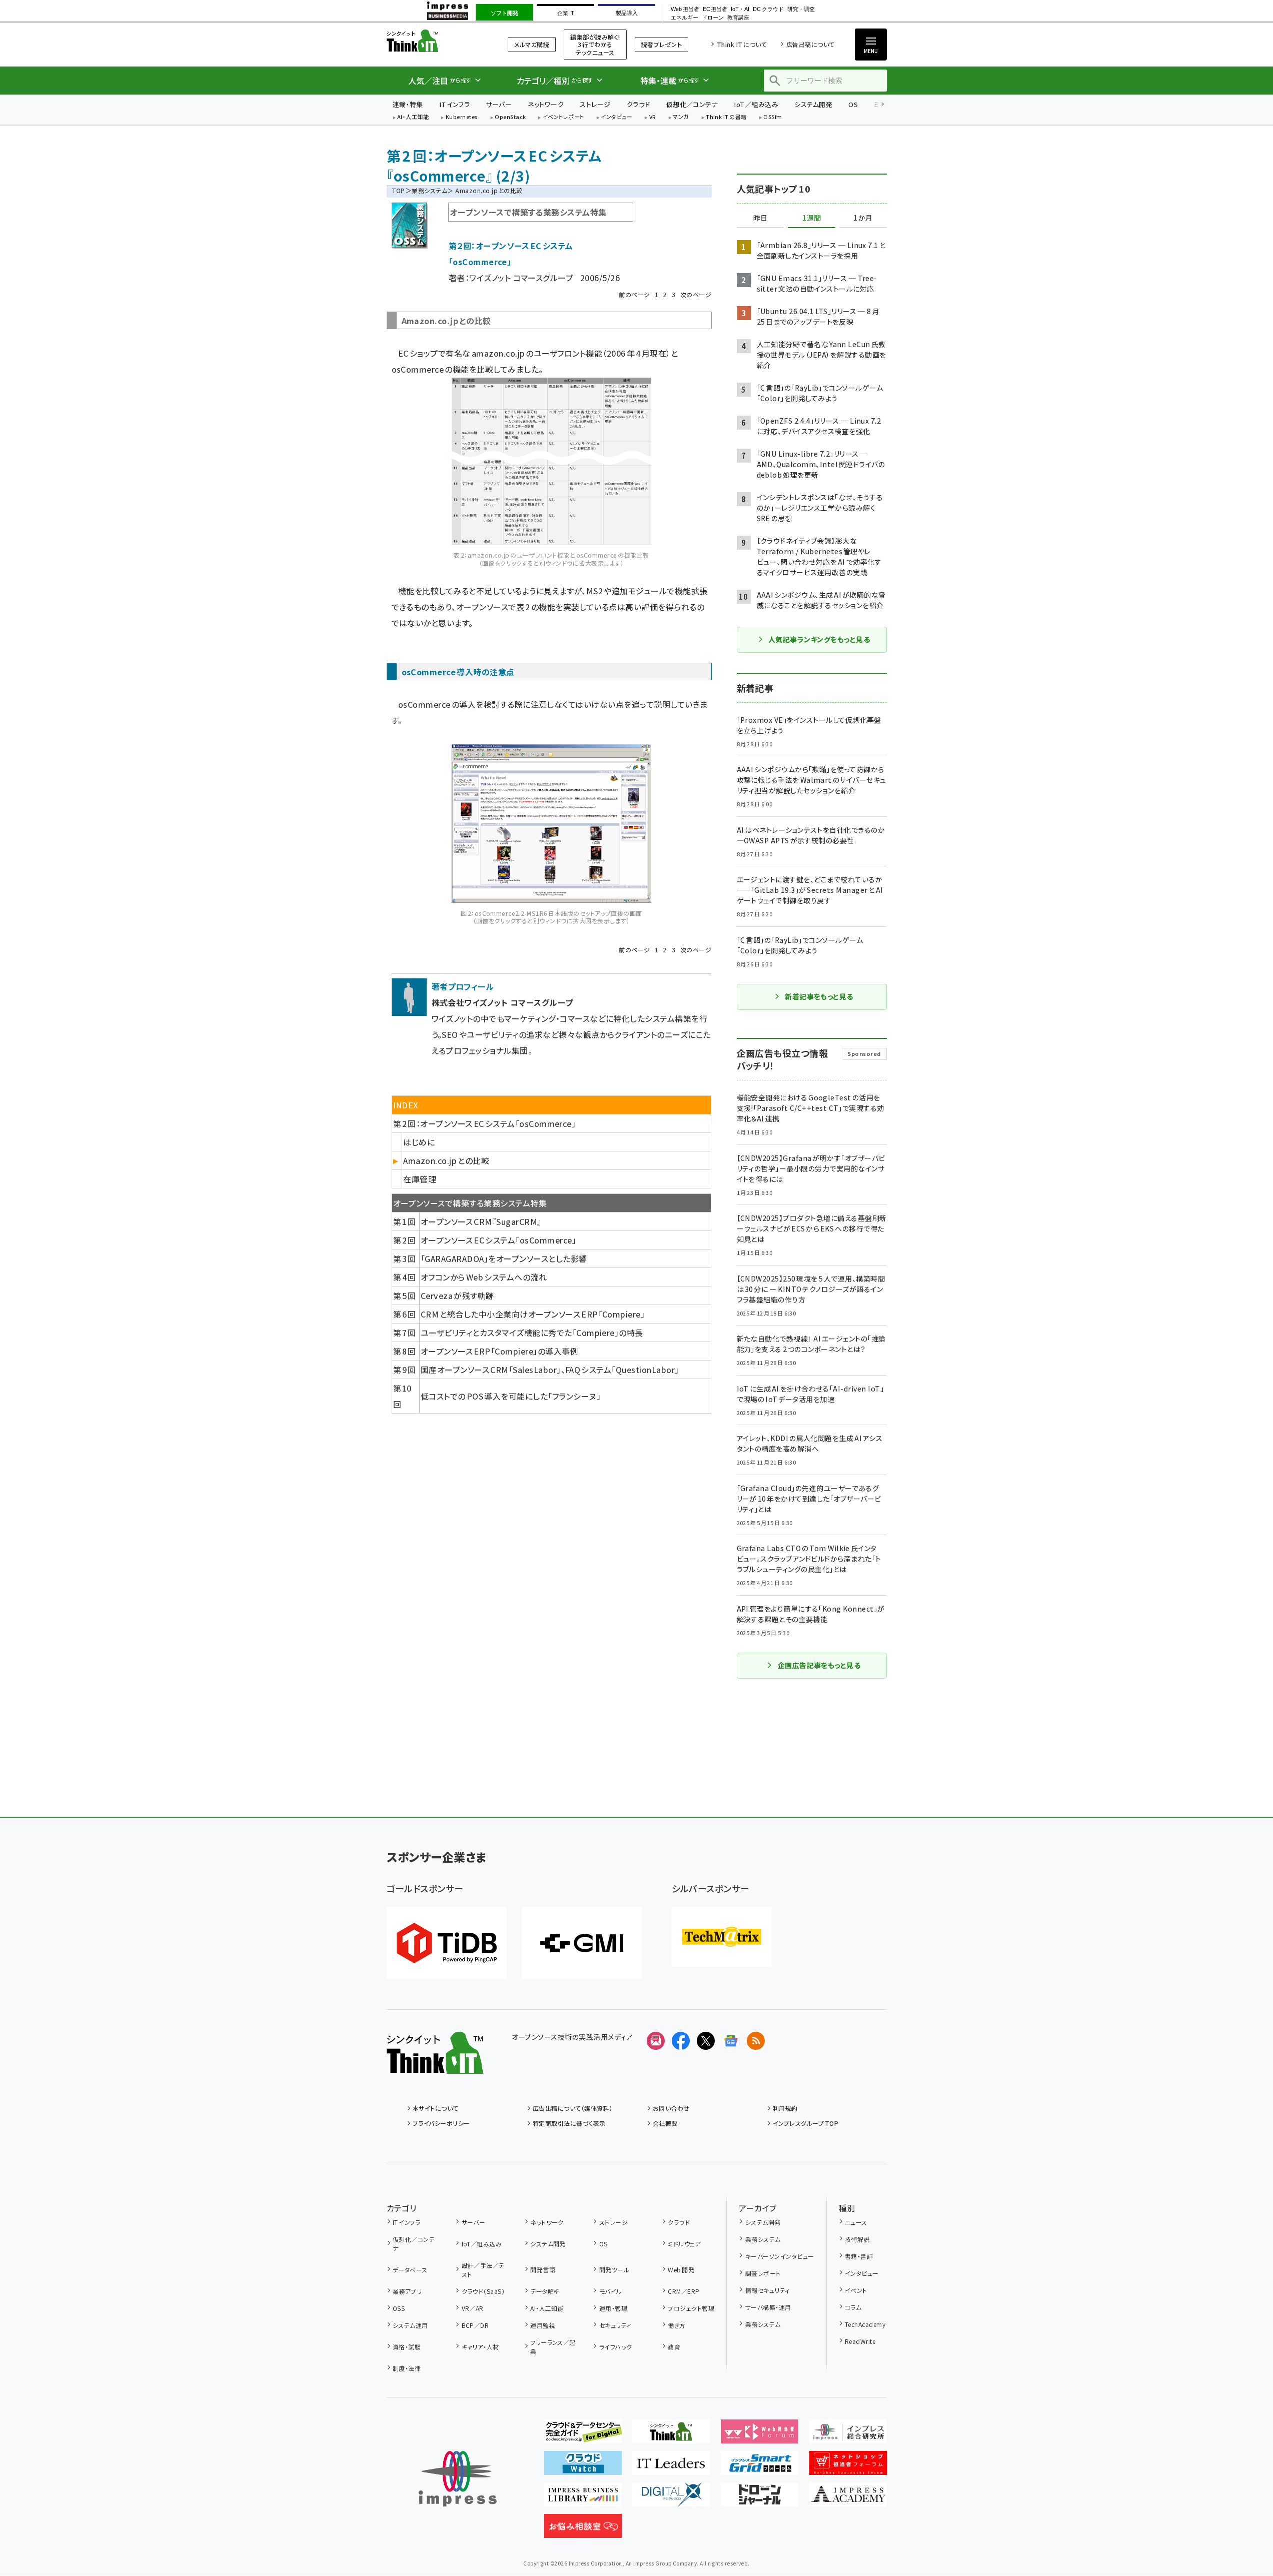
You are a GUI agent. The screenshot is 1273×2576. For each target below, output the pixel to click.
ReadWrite (860, 2341)
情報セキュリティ (767, 2290)
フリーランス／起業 (553, 2347)
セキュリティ (615, 2325)
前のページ (634, 294)
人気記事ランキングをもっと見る (819, 639)
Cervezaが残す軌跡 (457, 1296)
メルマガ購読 (532, 44)
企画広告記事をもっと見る (819, 1665)
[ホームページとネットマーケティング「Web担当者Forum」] (760, 2435)
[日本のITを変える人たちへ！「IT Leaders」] (671, 2467)
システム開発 (813, 104)
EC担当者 (715, 9)
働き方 (677, 2325)
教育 (674, 2347)
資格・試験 (407, 2347)
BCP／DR (475, 2325)
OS (853, 104)
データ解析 (545, 2291)
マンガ (681, 117)
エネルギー (685, 18)
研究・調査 (801, 9)
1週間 (812, 218)
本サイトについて (436, 2108)
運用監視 (543, 2325)
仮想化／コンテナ (692, 104)
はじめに (419, 1142)
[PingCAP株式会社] (447, 1943)
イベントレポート (563, 117)
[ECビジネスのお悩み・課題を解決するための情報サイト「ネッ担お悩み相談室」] (583, 2530)
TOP (398, 190)
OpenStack (510, 117)
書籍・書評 (859, 2256)
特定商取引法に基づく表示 (569, 2123)
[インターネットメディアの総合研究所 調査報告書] (848, 2435)
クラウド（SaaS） (483, 2291)
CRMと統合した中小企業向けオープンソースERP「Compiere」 (533, 1314)
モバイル (610, 2291)
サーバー (499, 104)
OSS (399, 2308)
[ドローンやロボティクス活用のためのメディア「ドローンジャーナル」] (760, 2498)
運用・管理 (613, 2308)
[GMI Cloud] (582, 1943)
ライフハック (615, 2347)
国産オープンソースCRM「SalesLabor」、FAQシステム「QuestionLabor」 (550, 1370)
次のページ (696, 294)
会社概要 (665, 2123)
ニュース (856, 2222)
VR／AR (473, 2308)
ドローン (713, 18)
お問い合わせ (671, 2108)
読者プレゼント (662, 44)
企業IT (565, 13)
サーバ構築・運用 (768, 2307)
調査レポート (763, 2273)
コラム (853, 2307)
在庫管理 (420, 1179)
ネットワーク (546, 104)
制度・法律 (407, 2368)
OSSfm (773, 117)
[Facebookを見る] (681, 2041)
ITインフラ (455, 104)
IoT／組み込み (756, 104)
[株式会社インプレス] (458, 2479)
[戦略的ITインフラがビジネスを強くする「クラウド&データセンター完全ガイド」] (583, 2435)
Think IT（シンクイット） (435, 41)
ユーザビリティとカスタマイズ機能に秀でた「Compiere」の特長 (532, 1333)
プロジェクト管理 (691, 2308)
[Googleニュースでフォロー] (731, 2041)
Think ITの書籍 (726, 117)
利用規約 (785, 2108)
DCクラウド (768, 9)
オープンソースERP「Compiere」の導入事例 (499, 1351)
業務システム (429, 190)
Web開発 (681, 2270)
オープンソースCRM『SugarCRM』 (481, 1221)
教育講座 (738, 18)
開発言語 (543, 2270)
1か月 (863, 218)
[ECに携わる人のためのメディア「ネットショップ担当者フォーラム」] (848, 2467)
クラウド (639, 104)
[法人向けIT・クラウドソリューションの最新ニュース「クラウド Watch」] (583, 2467)
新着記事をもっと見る (819, 996)
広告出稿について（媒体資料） (573, 2108)
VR (653, 117)
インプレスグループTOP (806, 2123)
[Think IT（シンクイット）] (435, 2066)
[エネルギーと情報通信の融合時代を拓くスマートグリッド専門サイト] (760, 2467)
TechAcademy (865, 2324)
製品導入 (627, 13)
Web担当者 (685, 9)
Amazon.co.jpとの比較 (446, 1160)
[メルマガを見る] (656, 2041)
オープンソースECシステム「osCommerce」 (498, 1240)
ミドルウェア (684, 2244)
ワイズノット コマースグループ (521, 278)
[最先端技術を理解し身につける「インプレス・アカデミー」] (848, 2498)
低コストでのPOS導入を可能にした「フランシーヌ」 (511, 1396)
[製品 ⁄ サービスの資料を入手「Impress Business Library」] (583, 2498)
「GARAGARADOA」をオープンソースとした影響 (504, 1258)
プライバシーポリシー (441, 2123)
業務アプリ (407, 2291)
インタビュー (616, 117)
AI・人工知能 (413, 117)
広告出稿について (810, 44)
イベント (856, 2290)
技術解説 (857, 2239)
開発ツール (614, 2270)
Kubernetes (462, 117)
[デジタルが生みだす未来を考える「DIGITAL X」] (671, 2498)
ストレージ (595, 104)
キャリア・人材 (480, 2347)
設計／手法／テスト (483, 2270)
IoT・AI (740, 9)
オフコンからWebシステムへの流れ (484, 1277)
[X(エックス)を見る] (706, 2041)
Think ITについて (742, 44)
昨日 (760, 218)
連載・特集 (408, 104)
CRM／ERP (684, 2291)
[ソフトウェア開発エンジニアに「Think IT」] (671, 2435)
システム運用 (410, 2325)
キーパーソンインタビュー (780, 2256)
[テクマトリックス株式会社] (722, 1937)
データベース (410, 2270)
